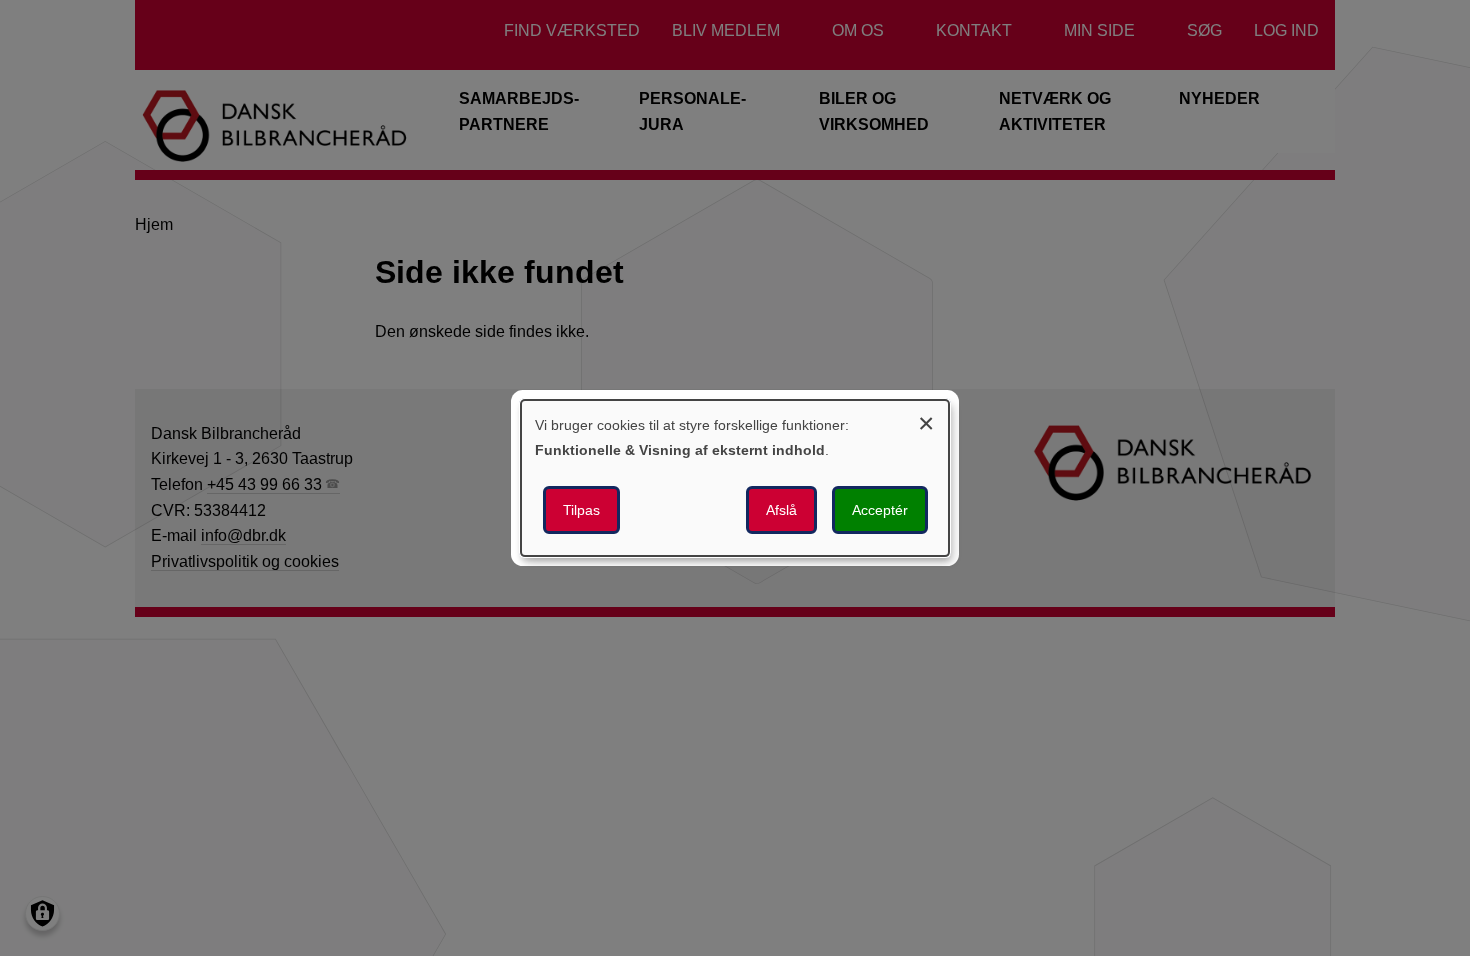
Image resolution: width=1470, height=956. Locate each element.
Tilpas (581, 510)
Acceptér (880, 510)
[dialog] (735, 478)
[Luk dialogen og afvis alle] (926, 420)
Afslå (781, 510)
